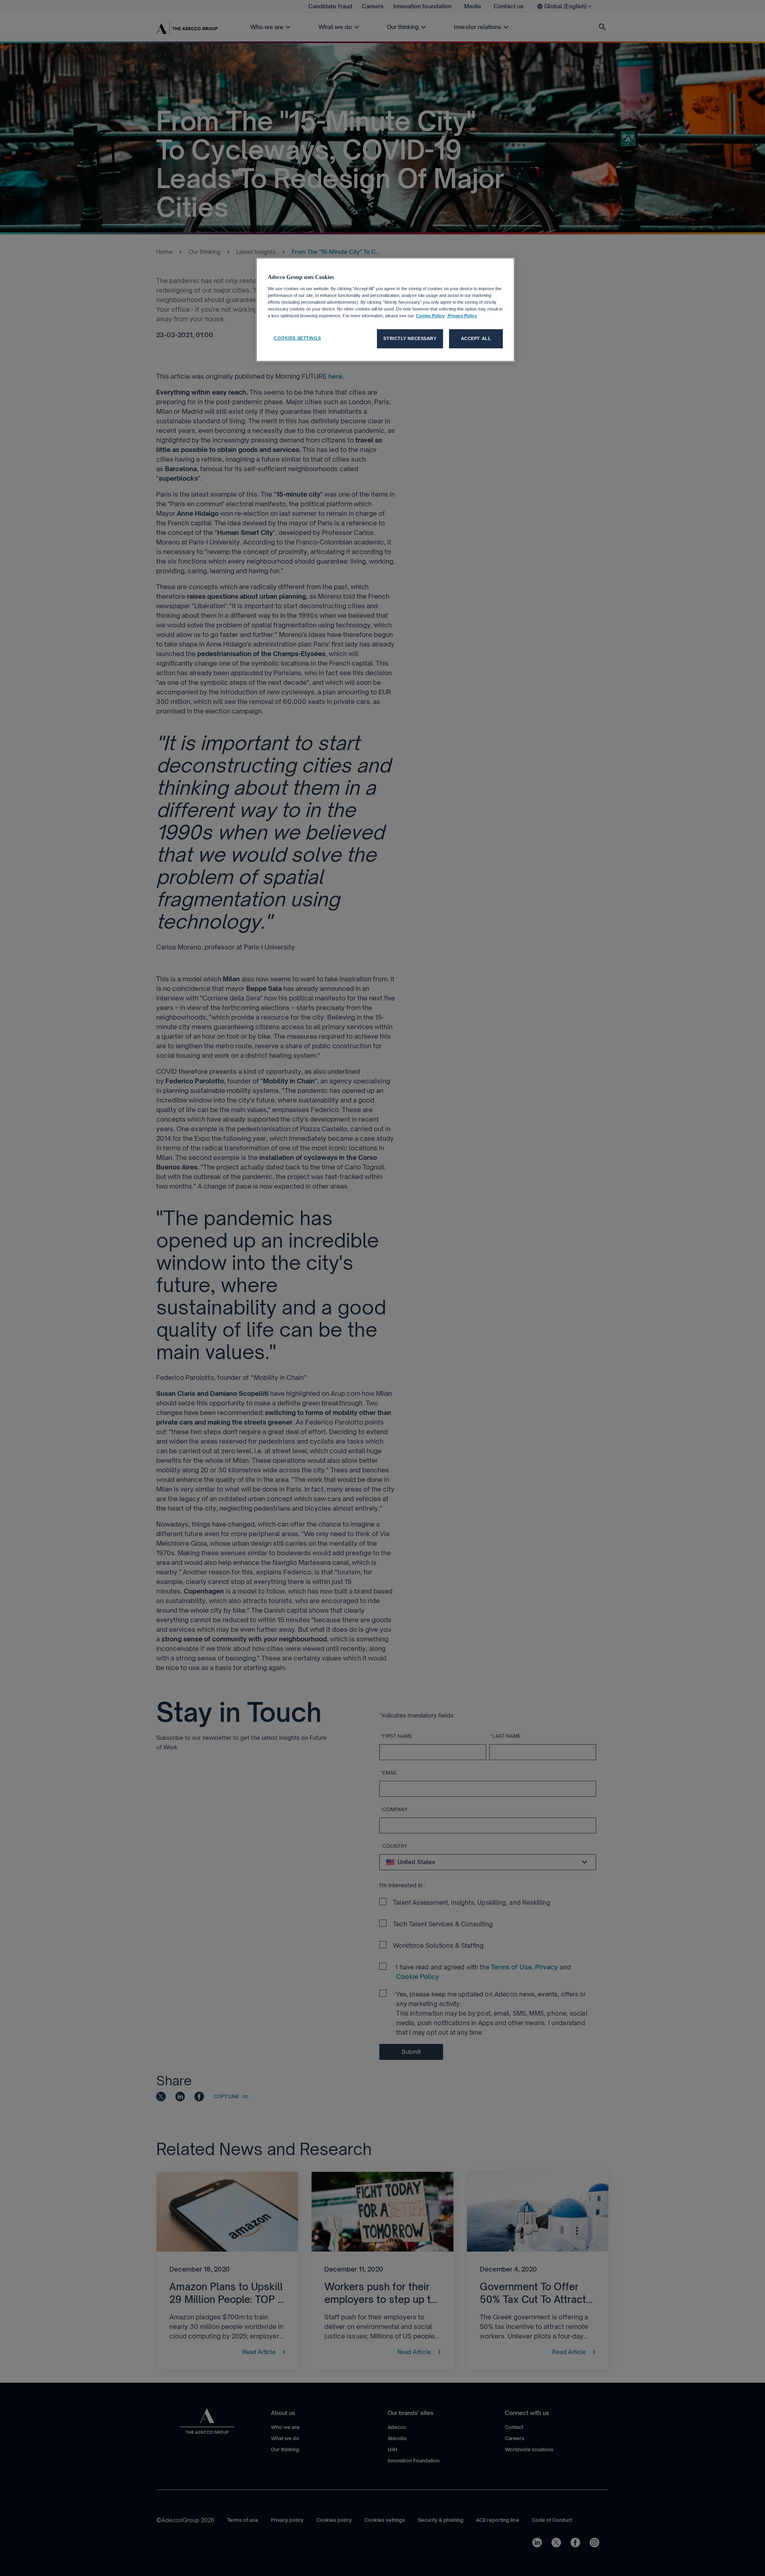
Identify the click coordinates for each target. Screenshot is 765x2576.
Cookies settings (297, 338)
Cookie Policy (430, 316)
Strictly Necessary (410, 338)
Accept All (476, 338)
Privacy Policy (462, 316)
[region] (385, 310)
